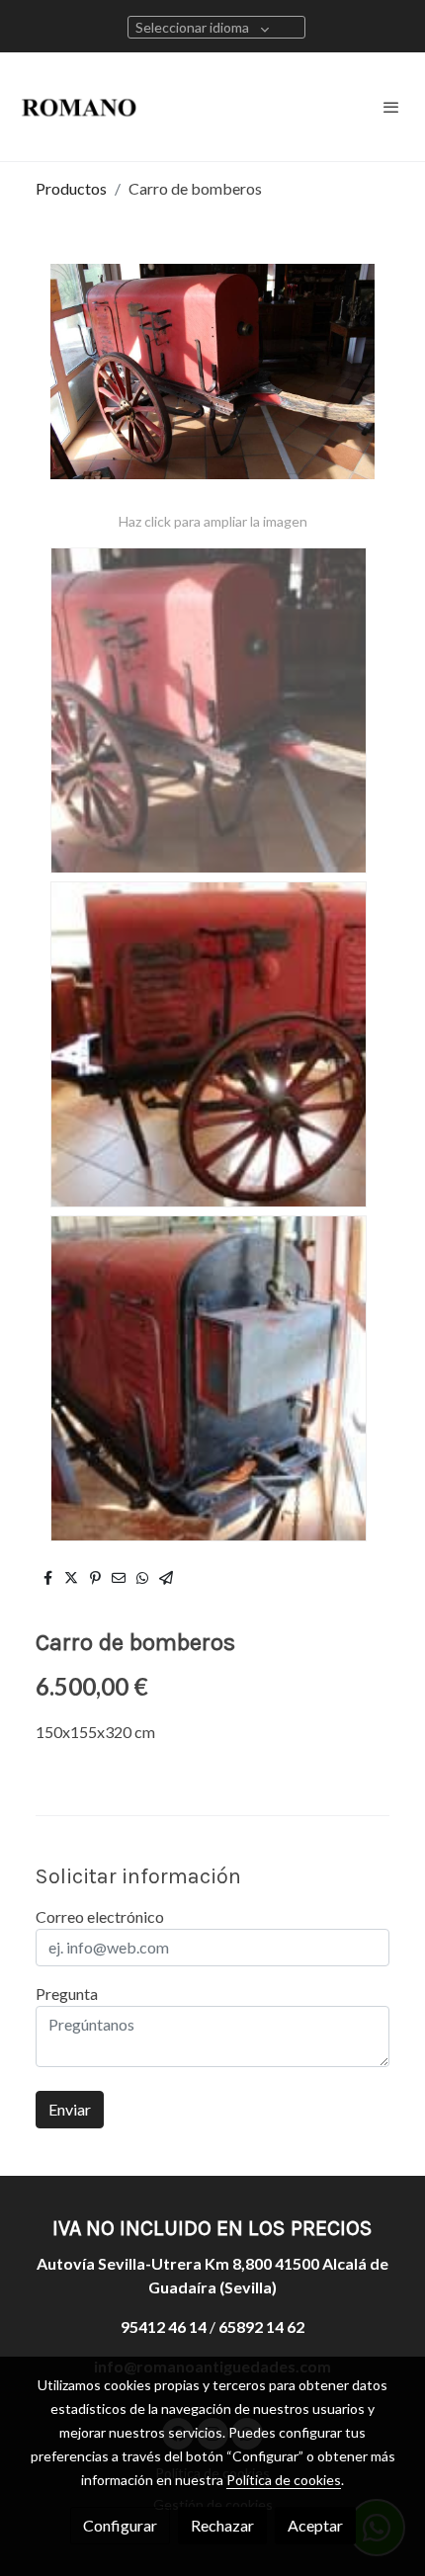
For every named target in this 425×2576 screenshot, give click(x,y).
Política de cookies (284, 2480)
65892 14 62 (261, 2327)
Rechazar (222, 2525)
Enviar (70, 2109)
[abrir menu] (391, 107)
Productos (71, 188)
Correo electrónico (100, 1916)
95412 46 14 (164, 2327)
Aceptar (315, 2525)
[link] (79, 107)
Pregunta (67, 1994)
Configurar (120, 2525)
